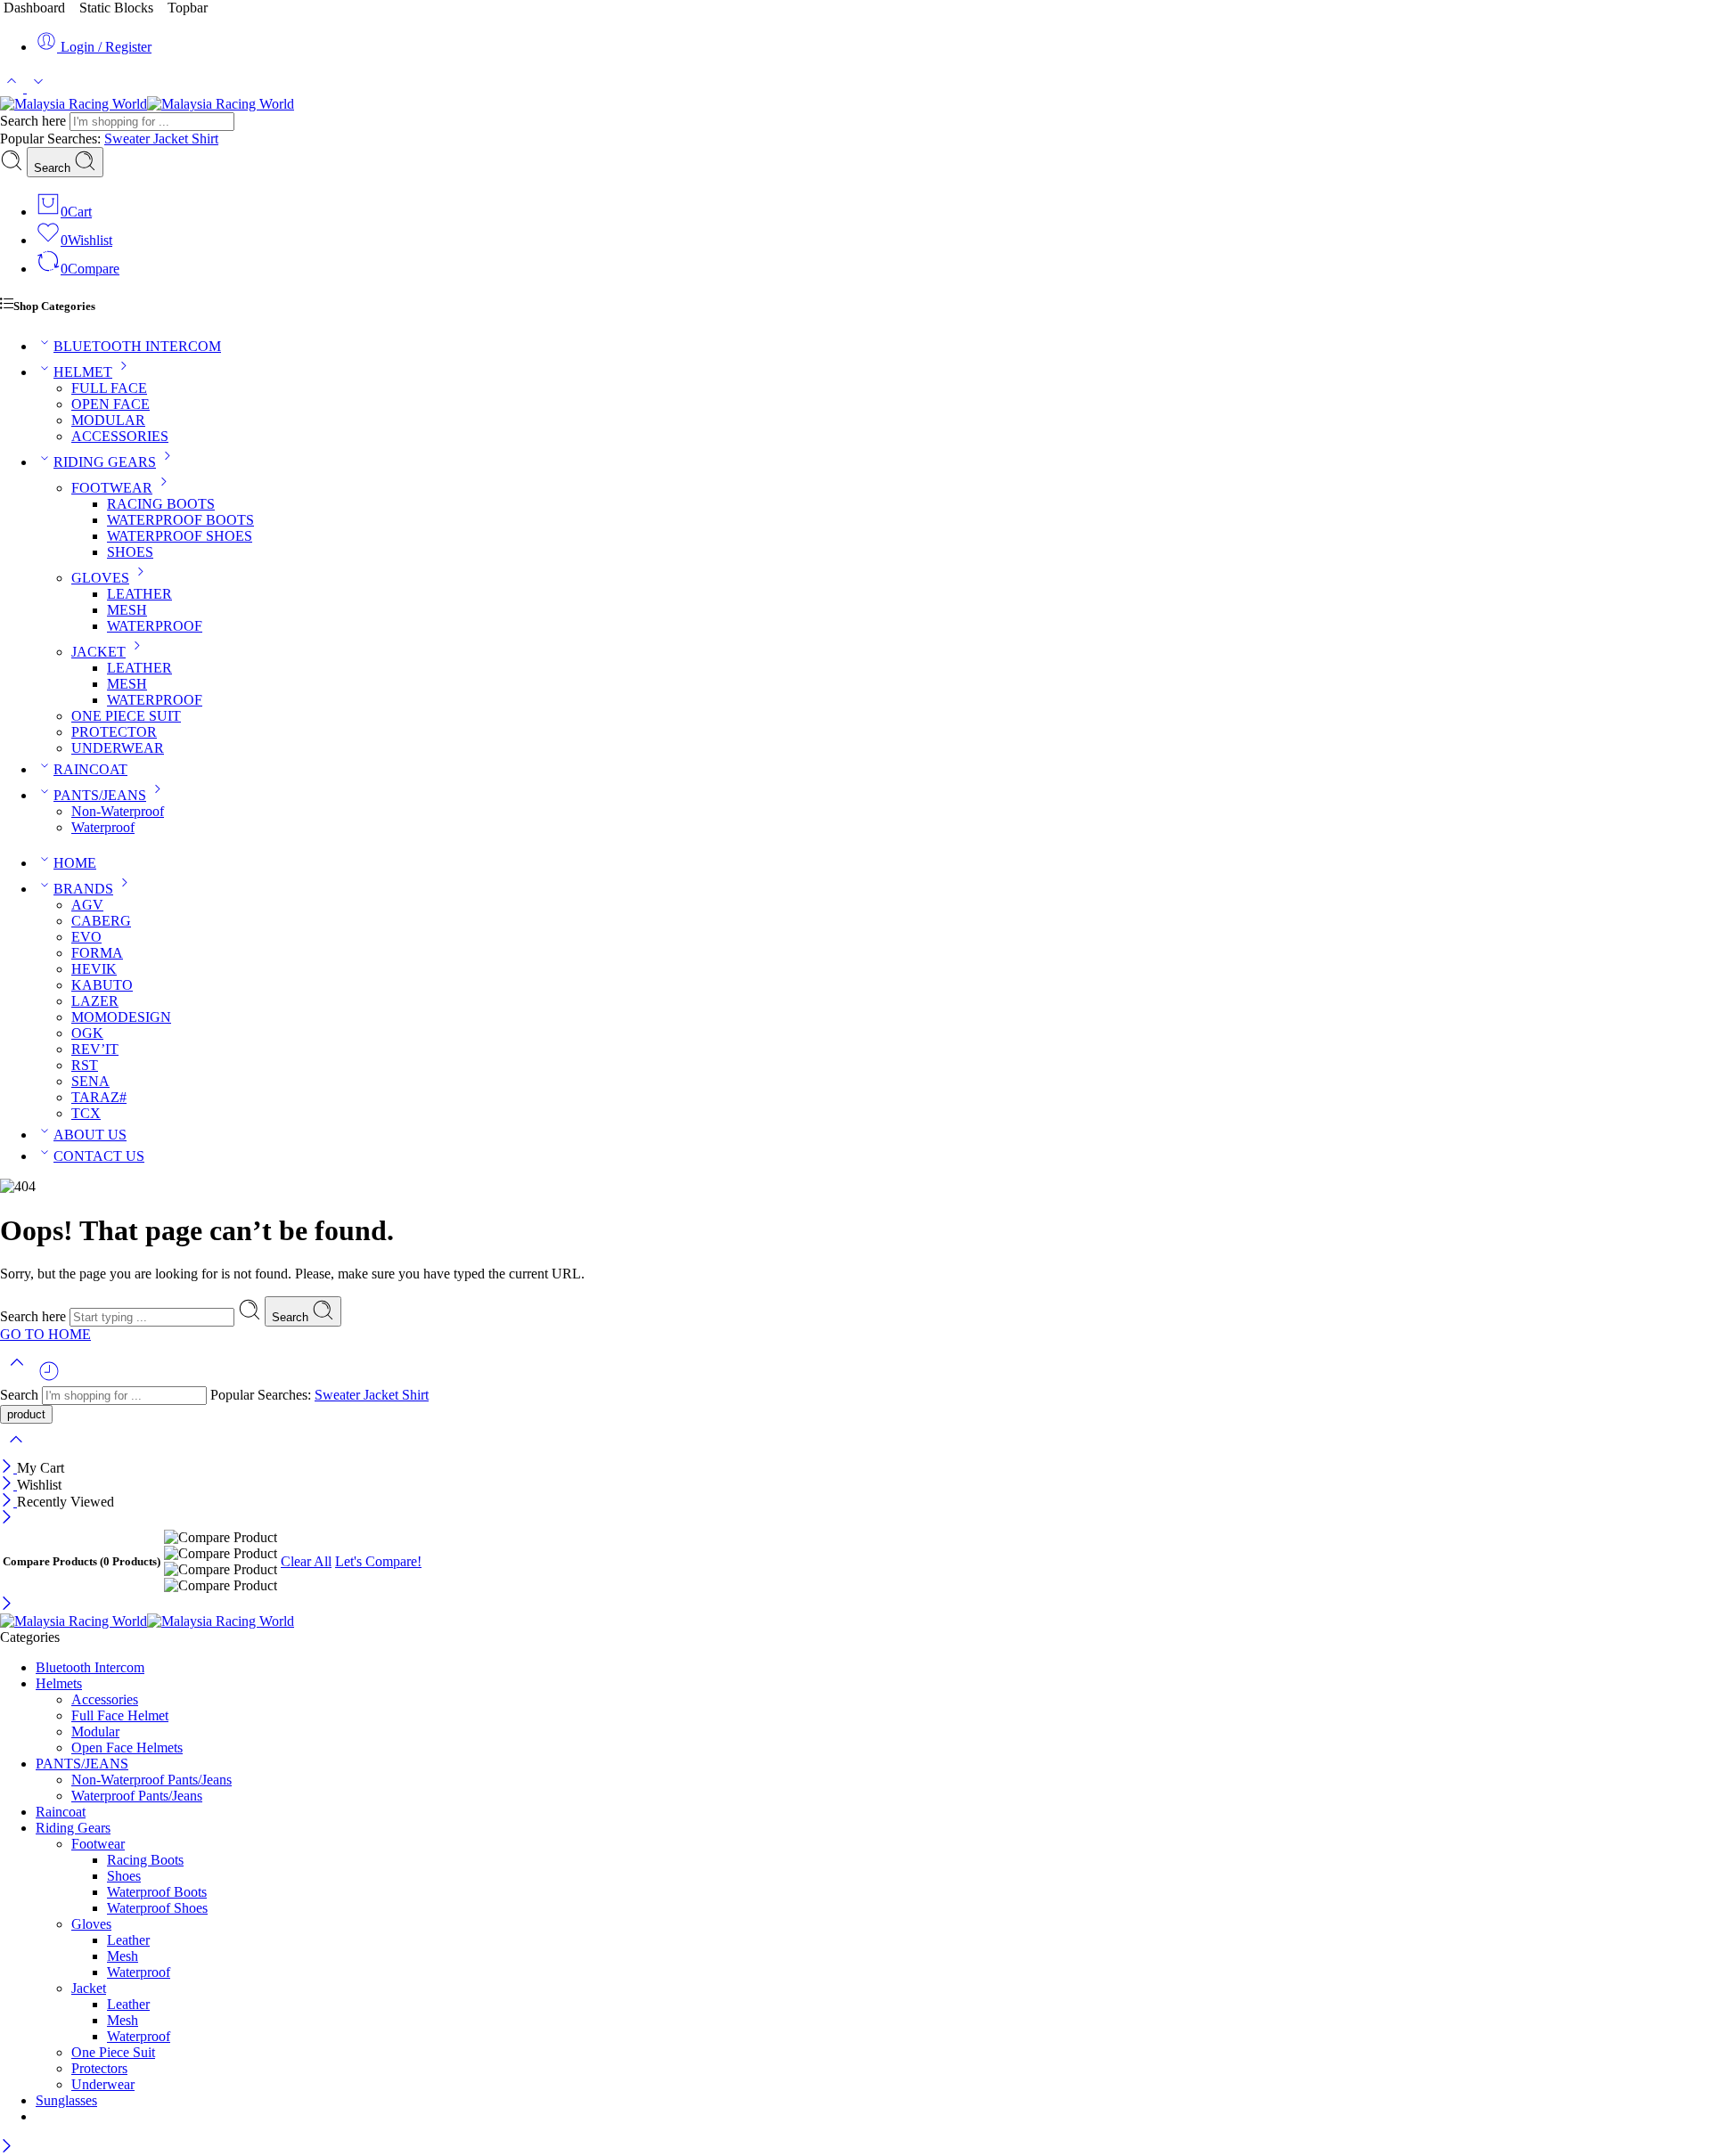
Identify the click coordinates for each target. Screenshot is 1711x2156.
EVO (86, 937)
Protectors (99, 2068)
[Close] (8, 1468)
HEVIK (94, 969)
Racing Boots (145, 1860)
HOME (75, 863)
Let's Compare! (378, 1561)
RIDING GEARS (105, 462)
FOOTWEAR (112, 488)
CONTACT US (99, 1156)
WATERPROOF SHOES (180, 536)
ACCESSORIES (120, 436)
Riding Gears (73, 1828)
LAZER (95, 1001)
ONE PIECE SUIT (126, 716)
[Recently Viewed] (49, 1378)
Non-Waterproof (118, 811)
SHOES (130, 552)
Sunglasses (66, 2100)
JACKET (98, 652)
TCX (86, 1113)
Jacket (172, 139)
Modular (95, 1731)
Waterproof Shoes (157, 1908)
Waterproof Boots (157, 1892)
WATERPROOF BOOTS (180, 520)
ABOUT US (90, 1135)
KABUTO (102, 985)
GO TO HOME (45, 1334)
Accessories (105, 1699)
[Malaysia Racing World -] (147, 104)
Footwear (98, 1844)
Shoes (124, 1876)
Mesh (123, 1956)
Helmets (59, 1683)
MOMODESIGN (121, 1017)
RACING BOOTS (161, 504)
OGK (87, 1033)
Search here (35, 121)
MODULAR (108, 420)
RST (85, 1065)
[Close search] (16, 1451)
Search (54, 168)
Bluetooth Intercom (90, 1667)
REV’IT (95, 1049)
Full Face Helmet (120, 1715)
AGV (87, 905)
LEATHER (139, 594)
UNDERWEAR (118, 748)
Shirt (205, 139)
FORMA (97, 953)
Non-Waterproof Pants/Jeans (151, 1780)
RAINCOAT (90, 769)
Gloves (91, 1924)
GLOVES (100, 578)
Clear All (306, 1561)
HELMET (83, 372)
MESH (127, 610)
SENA (90, 1081)
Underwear (103, 2084)
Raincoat (61, 1812)
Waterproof (103, 827)
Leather (128, 1940)
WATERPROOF (155, 626)
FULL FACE (109, 388)
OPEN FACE (111, 404)
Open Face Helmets (127, 1748)
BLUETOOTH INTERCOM (137, 346)
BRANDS (83, 889)
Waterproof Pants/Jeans (137, 1796)
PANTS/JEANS (100, 795)
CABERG (101, 921)
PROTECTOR (114, 732)
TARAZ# (99, 1097)
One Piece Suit (113, 2052)
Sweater (129, 139)
